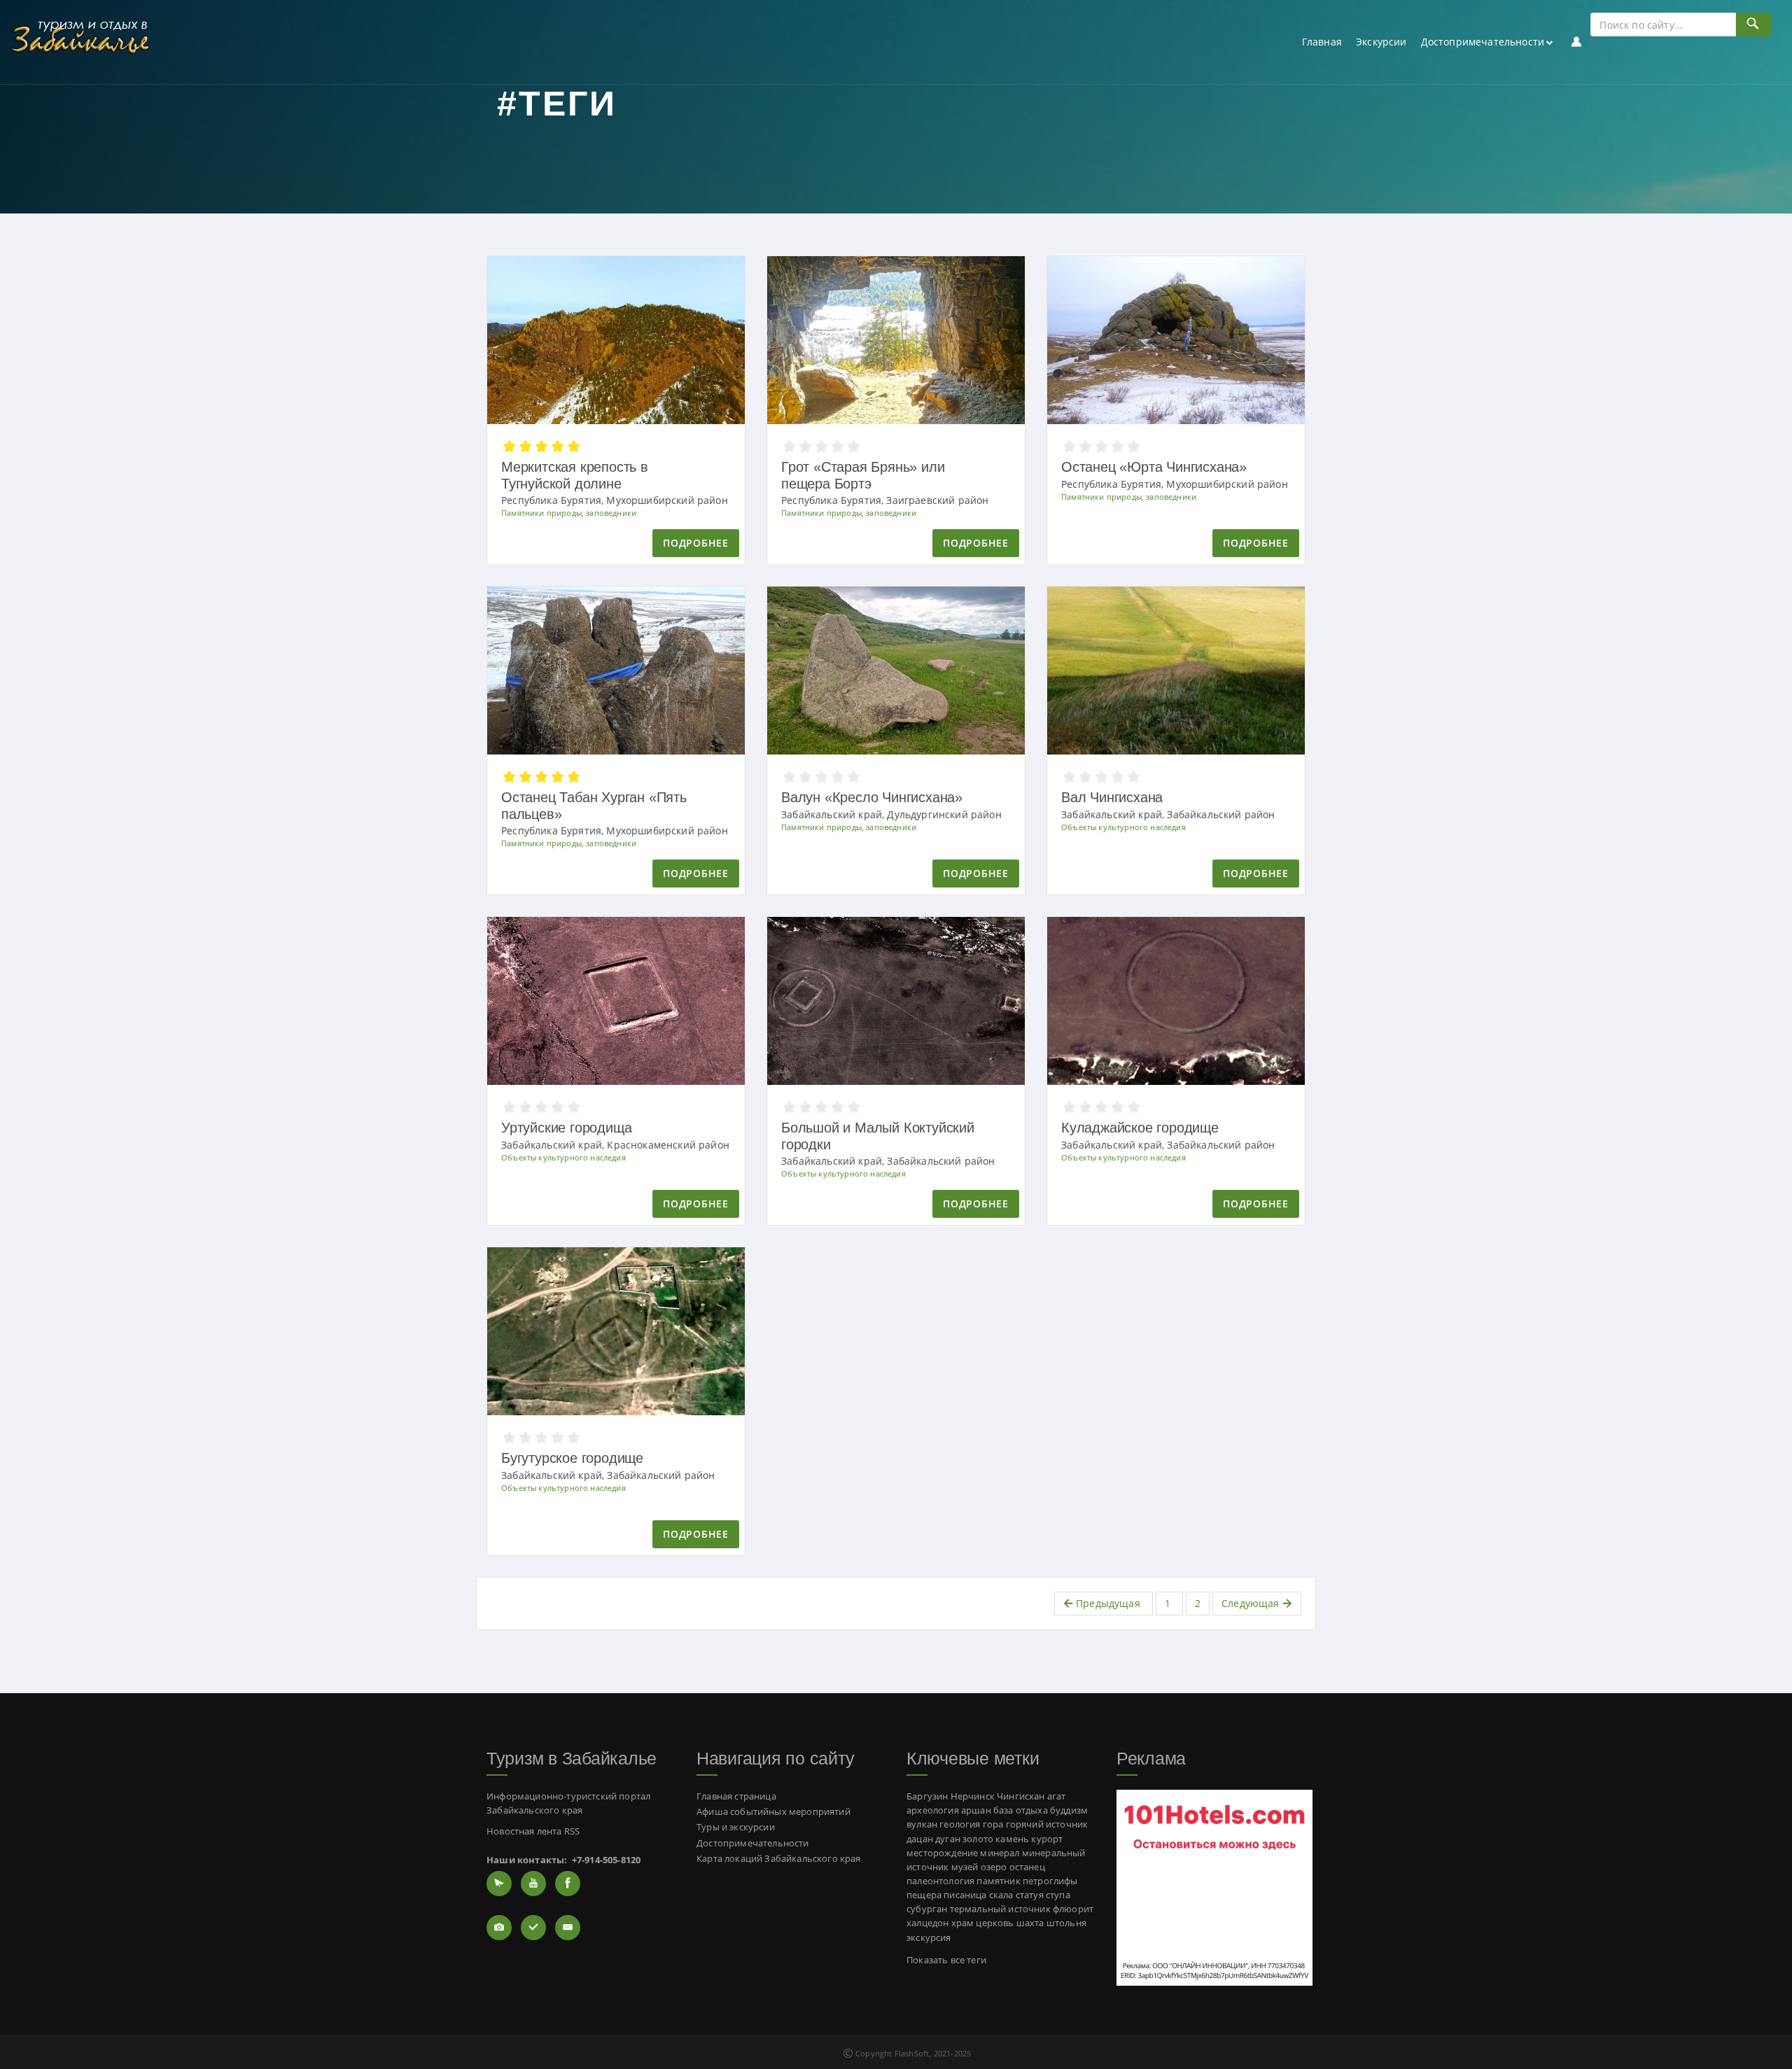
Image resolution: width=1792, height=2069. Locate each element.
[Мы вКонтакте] (533, 1928)
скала (1001, 1895)
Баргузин (927, 1796)
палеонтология (940, 1881)
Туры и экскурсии (736, 1827)
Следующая (1252, 1603)
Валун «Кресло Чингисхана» (872, 797)
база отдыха (1021, 1810)
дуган (948, 1839)
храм (963, 1923)
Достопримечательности (1483, 42)
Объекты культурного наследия (1123, 827)
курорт (1047, 1839)
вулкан (922, 1824)
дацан (920, 1839)
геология (960, 1824)
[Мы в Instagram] (499, 1928)
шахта (1030, 1923)
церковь (995, 1923)
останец (1027, 1867)
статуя (1030, 1895)
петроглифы (1050, 1881)
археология (933, 1810)
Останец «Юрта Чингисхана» (1154, 467)
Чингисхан (1021, 1796)
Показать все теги (946, 1960)
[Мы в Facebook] (568, 1884)
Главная (1322, 42)
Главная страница (736, 1796)
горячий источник (1047, 1824)
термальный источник (1000, 1909)
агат (1057, 1796)
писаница (965, 1895)
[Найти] (1753, 24)
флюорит (1073, 1909)
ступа (1058, 1895)
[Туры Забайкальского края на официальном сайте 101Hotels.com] (1214, 1887)
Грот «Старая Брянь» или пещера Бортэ (863, 475)
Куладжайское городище (1140, 1128)
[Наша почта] (568, 1928)
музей (965, 1867)
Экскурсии (1381, 42)
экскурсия (929, 1938)
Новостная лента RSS (533, 1831)
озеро (994, 1867)
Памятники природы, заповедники (569, 513)
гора (993, 1824)
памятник (998, 1881)
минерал (1000, 1853)
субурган (927, 1909)
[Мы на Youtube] (533, 1884)
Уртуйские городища (566, 1128)
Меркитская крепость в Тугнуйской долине (575, 475)
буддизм (1069, 1810)
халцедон (927, 1923)
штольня (1066, 1923)
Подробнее (695, 543)
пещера (924, 1895)
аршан (976, 1810)
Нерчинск (973, 1796)
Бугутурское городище (572, 1458)
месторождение (942, 1853)
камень (1012, 1839)
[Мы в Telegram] (499, 1884)
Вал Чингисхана (1112, 797)
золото (978, 1839)
